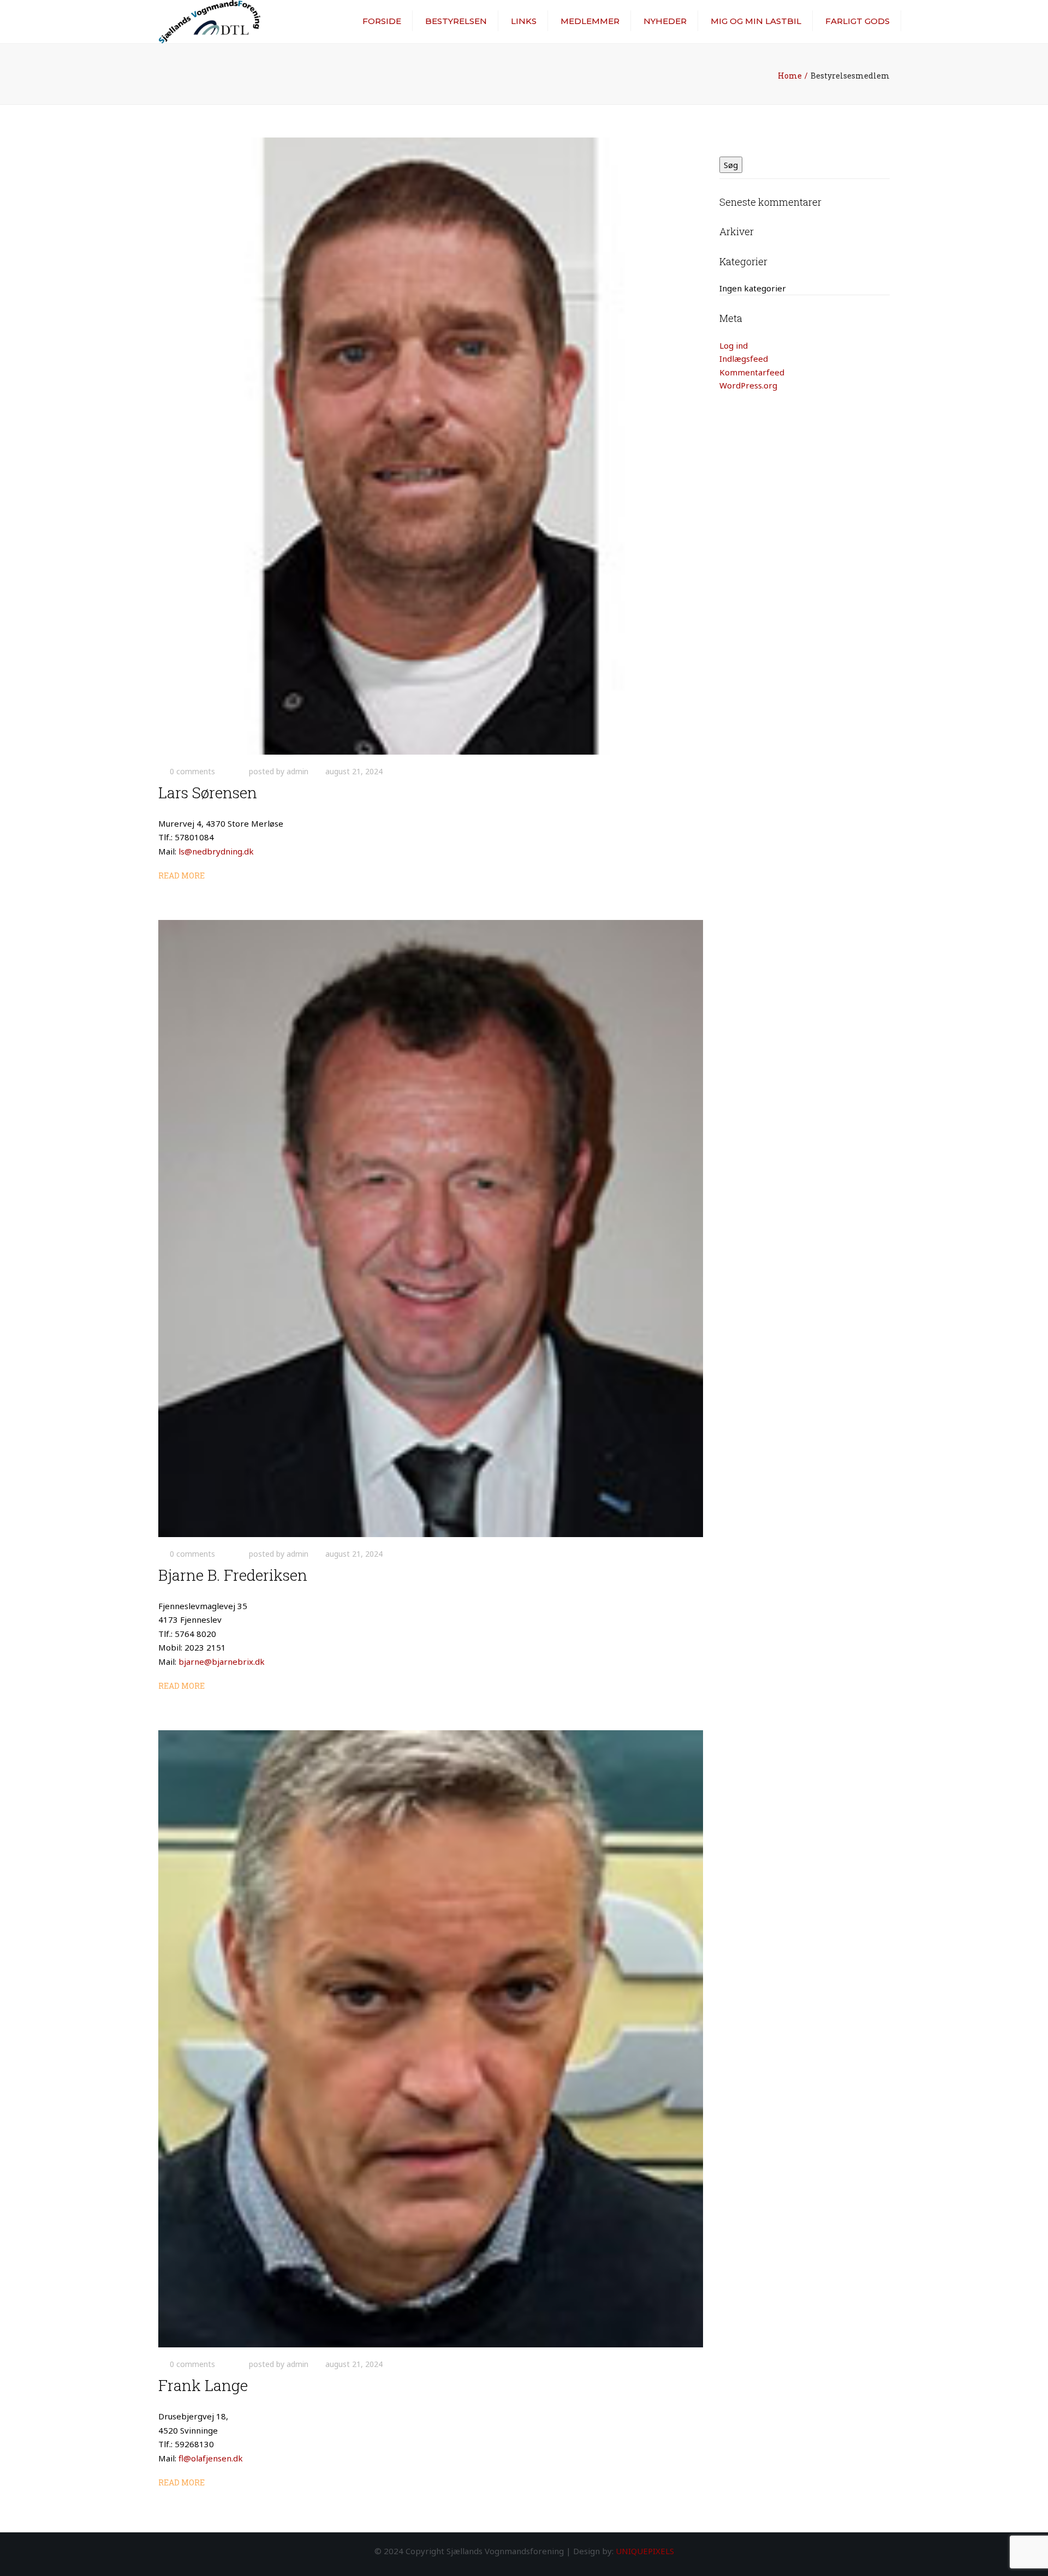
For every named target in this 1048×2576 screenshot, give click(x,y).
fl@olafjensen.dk (211, 2458)
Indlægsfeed (744, 358)
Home (790, 76)
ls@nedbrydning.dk (216, 851)
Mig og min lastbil (756, 21)
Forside (382, 21)
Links (524, 21)
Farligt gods (858, 21)
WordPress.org (748, 385)
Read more (181, 875)
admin (297, 771)
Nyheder (665, 21)
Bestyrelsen (456, 21)
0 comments (192, 771)
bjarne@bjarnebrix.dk (222, 1661)
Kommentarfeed (752, 372)
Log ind (734, 345)
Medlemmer (590, 21)
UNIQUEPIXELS (645, 2551)
